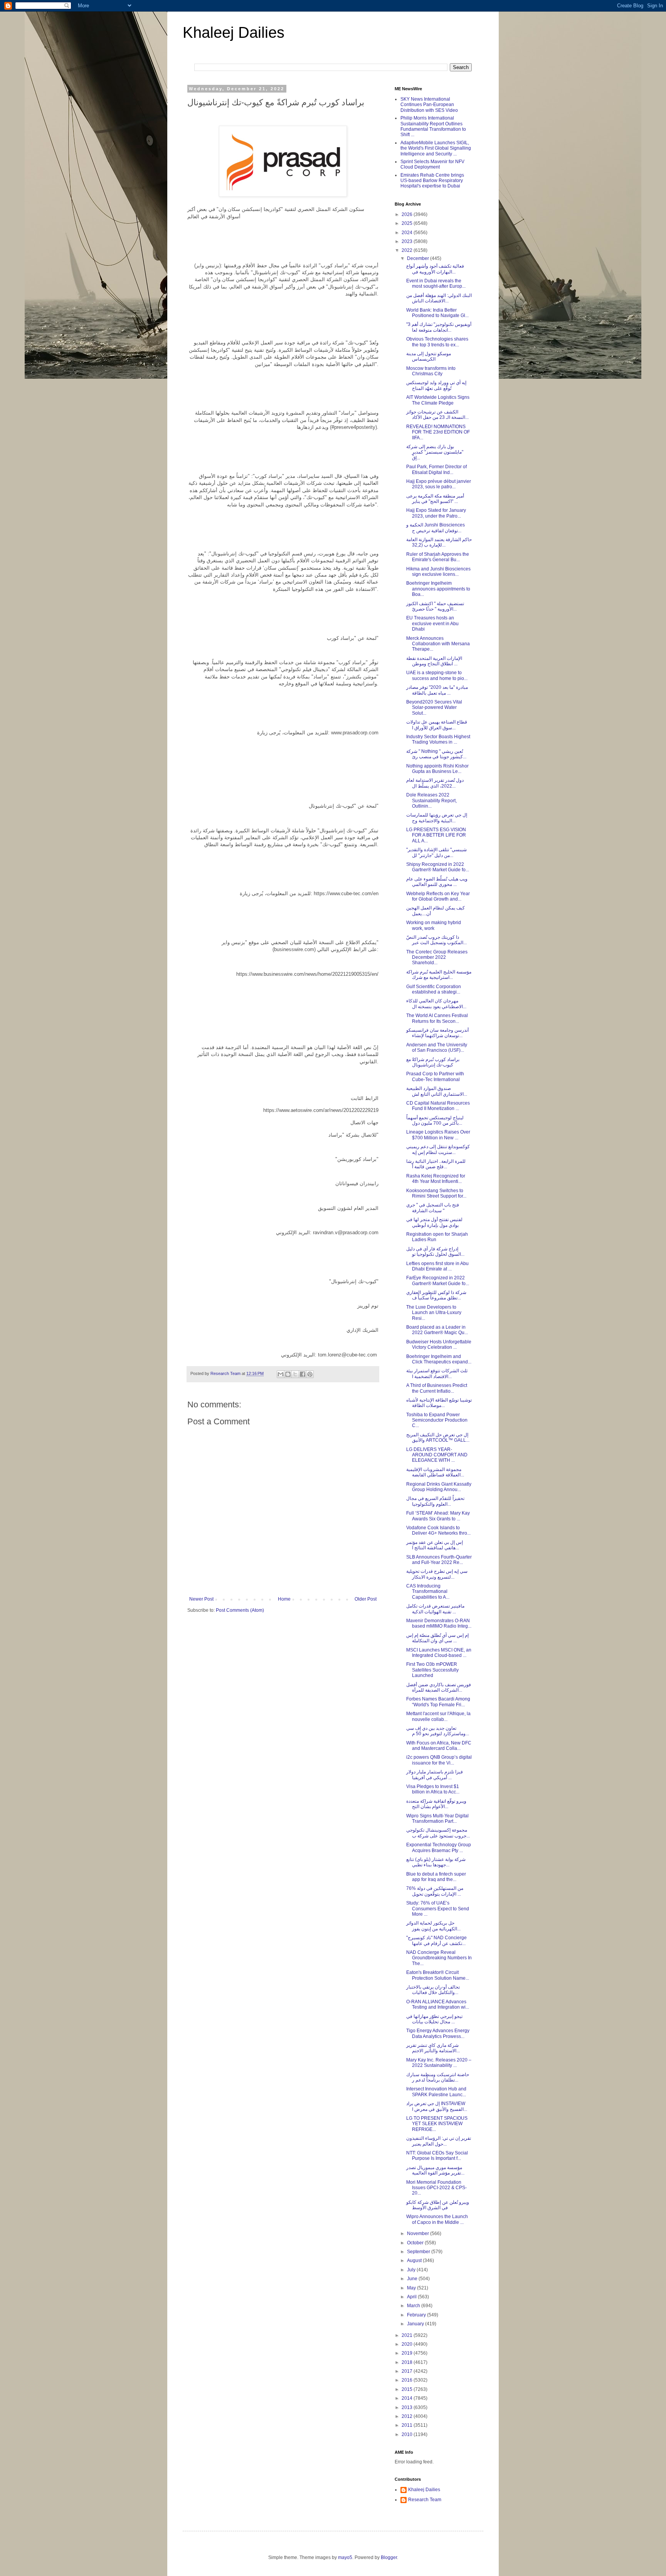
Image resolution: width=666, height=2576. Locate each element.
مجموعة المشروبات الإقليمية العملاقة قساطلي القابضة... (435, 1472)
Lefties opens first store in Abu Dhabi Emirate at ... (437, 1266)
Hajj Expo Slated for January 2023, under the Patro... (436, 513)
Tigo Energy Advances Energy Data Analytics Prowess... (438, 2033)
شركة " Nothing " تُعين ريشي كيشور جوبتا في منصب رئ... (436, 754)
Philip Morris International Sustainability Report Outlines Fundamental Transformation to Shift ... (433, 126)
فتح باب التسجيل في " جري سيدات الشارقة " (433, 1208)
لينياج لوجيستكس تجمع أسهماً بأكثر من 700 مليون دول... (435, 1120)
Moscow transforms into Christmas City (431, 371)
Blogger (389, 2557)
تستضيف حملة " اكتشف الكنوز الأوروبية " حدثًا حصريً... (435, 606)
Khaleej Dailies (234, 32)
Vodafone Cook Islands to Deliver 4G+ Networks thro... (438, 1530)
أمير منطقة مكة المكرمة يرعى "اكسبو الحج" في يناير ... (435, 499)
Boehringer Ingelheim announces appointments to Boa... (438, 589)
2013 (408, 2407)
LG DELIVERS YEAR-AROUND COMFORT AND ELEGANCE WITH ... (437, 1455)
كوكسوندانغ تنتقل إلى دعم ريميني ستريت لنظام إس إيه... (438, 1149)
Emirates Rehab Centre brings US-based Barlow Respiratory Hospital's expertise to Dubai (432, 181)
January (416, 2324)
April (412, 2297)
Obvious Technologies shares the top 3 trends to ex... (437, 342)
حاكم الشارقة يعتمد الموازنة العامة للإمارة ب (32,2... (439, 542)
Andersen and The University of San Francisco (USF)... (437, 1048)
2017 (408, 2371)
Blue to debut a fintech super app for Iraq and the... (436, 1877)
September (419, 2252)
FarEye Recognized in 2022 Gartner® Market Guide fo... (438, 1280)
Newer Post (201, 1599)
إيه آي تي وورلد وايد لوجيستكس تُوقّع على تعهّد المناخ (436, 385)
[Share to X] (295, 1374)
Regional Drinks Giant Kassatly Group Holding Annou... (439, 1487)
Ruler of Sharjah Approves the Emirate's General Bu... (438, 557)
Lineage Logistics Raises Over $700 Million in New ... (438, 1135)
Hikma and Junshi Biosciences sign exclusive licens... (438, 572)
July (412, 2270)
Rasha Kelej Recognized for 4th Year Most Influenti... (436, 1179)
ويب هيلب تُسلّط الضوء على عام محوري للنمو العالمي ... (437, 882)
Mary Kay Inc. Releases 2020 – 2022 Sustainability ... (439, 2063)
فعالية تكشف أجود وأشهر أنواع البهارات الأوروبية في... (435, 269)
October (416, 2243)
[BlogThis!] (288, 1374)
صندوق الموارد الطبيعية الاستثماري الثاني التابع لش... (437, 1091)
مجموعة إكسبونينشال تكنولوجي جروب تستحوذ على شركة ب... (438, 1833)
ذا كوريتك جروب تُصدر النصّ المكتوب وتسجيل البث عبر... (436, 940)
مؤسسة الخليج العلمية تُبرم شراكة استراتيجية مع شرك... (439, 975)
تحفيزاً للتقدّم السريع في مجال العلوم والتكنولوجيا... (435, 1501)
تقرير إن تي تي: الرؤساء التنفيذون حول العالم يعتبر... (439, 2141)
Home (284, 1599)
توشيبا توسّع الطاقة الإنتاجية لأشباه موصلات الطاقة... (439, 1403)
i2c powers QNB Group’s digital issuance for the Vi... (439, 1760)
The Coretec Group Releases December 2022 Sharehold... (437, 957)
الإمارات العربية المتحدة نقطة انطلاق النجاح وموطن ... (434, 661)
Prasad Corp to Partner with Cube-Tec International (435, 1076)
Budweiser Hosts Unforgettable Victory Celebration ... (439, 1345)
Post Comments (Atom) (240, 1610)
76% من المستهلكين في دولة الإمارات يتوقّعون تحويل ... (435, 1891)
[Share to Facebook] (303, 1374)
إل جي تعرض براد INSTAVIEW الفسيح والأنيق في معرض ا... (437, 2106)
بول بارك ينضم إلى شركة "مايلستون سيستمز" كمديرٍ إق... (435, 452)
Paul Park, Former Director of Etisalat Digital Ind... (436, 469)
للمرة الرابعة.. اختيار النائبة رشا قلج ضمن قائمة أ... (436, 1164)
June (413, 2279)
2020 (408, 2344)
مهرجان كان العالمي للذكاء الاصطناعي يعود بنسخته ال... (436, 1004)
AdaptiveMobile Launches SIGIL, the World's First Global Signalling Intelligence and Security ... (436, 148)
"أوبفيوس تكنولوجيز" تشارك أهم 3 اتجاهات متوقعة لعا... (439, 327)
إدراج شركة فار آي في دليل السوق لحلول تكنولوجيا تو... (435, 1252)
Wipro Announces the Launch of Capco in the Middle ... (437, 2219)
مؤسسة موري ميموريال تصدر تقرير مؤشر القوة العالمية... (435, 2170)
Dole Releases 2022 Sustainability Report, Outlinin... (431, 800)
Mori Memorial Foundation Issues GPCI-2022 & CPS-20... (436, 2188)
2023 (408, 241)
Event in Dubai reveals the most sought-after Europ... (436, 283)
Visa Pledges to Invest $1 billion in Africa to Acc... (433, 1789)
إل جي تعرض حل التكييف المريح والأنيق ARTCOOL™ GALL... (438, 1437)
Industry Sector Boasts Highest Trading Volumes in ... (438, 739)
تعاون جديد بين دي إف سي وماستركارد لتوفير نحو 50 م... (438, 1731)
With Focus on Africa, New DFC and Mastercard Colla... (439, 1746)
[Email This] (281, 1374)
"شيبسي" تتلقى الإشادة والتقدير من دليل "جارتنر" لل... (436, 852)
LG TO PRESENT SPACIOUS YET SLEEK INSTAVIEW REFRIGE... (437, 2124)
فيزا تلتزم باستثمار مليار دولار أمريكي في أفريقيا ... (435, 1775)
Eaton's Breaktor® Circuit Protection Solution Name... (438, 1975)
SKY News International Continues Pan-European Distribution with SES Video (429, 105)
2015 (408, 2389)
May (412, 2288)
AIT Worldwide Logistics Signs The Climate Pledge (438, 400)
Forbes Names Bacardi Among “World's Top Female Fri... (438, 1702)
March (414, 2306)
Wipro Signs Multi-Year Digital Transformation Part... (437, 1819)
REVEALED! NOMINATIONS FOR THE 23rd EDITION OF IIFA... (438, 432)
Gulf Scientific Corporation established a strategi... (434, 989)
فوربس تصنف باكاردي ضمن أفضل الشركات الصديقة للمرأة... (439, 1687)
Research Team (425, 2500)
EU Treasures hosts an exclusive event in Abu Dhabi (432, 623)
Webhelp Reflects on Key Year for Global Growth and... (438, 896)
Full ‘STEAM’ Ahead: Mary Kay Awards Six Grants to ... (438, 1516)
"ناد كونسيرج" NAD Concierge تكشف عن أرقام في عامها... (436, 1940)
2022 (408, 250)
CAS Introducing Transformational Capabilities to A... (428, 1592)
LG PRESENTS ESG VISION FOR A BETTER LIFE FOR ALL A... (436, 835)
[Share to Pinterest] (310, 1374)
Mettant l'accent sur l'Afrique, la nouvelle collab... (438, 1716)
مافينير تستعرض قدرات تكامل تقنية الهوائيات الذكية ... (435, 1609)
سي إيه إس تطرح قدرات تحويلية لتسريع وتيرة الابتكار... (437, 1574)
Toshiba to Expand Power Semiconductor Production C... (437, 1420)
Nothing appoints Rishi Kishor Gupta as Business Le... (437, 769)
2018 (408, 2362)
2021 (408, 2335)
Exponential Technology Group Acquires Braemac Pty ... (439, 1847)
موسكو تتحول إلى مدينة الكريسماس (429, 356)
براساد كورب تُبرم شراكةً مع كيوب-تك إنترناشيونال (433, 1062)
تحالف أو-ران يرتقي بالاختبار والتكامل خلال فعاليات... (433, 1990)
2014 (408, 2398)
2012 (408, 2416)
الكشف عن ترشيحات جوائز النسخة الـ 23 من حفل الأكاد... (437, 415)
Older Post (366, 1599)
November (419, 2234)
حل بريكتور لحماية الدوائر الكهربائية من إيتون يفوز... (433, 1926)
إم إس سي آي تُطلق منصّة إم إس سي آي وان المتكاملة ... (437, 1638)
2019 (408, 2353)
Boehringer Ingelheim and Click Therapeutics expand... (439, 1359)
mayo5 (345, 2557)
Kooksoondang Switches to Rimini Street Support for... (436, 1193)
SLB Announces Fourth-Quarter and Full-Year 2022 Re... (439, 1560)
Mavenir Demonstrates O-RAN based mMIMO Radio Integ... (439, 1623)
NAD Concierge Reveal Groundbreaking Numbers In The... (439, 1958)
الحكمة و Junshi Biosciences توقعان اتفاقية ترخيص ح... (436, 528)
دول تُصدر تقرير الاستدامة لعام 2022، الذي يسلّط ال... (435, 783)
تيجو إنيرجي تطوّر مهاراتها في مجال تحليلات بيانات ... (434, 2019)
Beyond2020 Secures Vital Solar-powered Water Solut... (434, 708)
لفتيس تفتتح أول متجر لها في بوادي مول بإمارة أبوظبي (434, 1222)
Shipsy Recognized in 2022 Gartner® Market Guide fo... (438, 867)
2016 (408, 2380)
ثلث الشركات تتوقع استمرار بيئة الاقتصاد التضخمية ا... (437, 1373)
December (419, 258)
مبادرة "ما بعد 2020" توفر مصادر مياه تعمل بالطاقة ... (437, 690)
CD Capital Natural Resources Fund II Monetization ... (438, 1106)
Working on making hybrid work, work (434, 925)
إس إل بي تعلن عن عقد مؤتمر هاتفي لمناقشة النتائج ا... (435, 1545)
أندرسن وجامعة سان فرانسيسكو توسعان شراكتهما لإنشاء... (437, 1033)
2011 (408, 2425)
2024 (408, 233)
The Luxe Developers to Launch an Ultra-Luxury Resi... (434, 1313)
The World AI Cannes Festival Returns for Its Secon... (437, 1018)
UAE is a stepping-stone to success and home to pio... (437, 675)
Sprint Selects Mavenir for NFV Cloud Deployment (432, 164)
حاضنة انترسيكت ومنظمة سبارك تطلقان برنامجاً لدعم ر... (438, 2077)
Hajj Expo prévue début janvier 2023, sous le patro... (439, 484)
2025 (408, 223)
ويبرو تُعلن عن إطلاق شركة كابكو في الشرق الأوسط (438, 2205)
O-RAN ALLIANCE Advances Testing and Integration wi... (438, 2004)
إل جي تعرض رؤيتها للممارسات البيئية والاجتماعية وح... (437, 818)
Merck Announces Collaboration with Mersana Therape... (438, 644)
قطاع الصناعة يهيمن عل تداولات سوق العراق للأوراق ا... (437, 725)
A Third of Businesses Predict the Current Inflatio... (437, 1388)
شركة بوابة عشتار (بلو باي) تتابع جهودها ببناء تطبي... (436, 1862)
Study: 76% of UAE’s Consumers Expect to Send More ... (438, 1909)
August (415, 2261)
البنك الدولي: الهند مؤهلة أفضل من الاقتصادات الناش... (439, 298)
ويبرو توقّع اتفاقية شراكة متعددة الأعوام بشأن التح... (436, 1804)
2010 (408, 2434)
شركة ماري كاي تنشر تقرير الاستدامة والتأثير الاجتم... (433, 2048)
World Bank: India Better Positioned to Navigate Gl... (437, 313)
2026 (408, 214)
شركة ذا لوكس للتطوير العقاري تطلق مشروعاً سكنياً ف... (436, 1295)
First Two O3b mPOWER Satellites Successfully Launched (432, 1670)
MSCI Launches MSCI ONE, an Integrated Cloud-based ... (439, 1653)
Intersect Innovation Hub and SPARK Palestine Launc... (436, 2092)
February (417, 2315)
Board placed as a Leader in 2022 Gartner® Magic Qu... (437, 1330)
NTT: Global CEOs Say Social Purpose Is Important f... (437, 2156)
